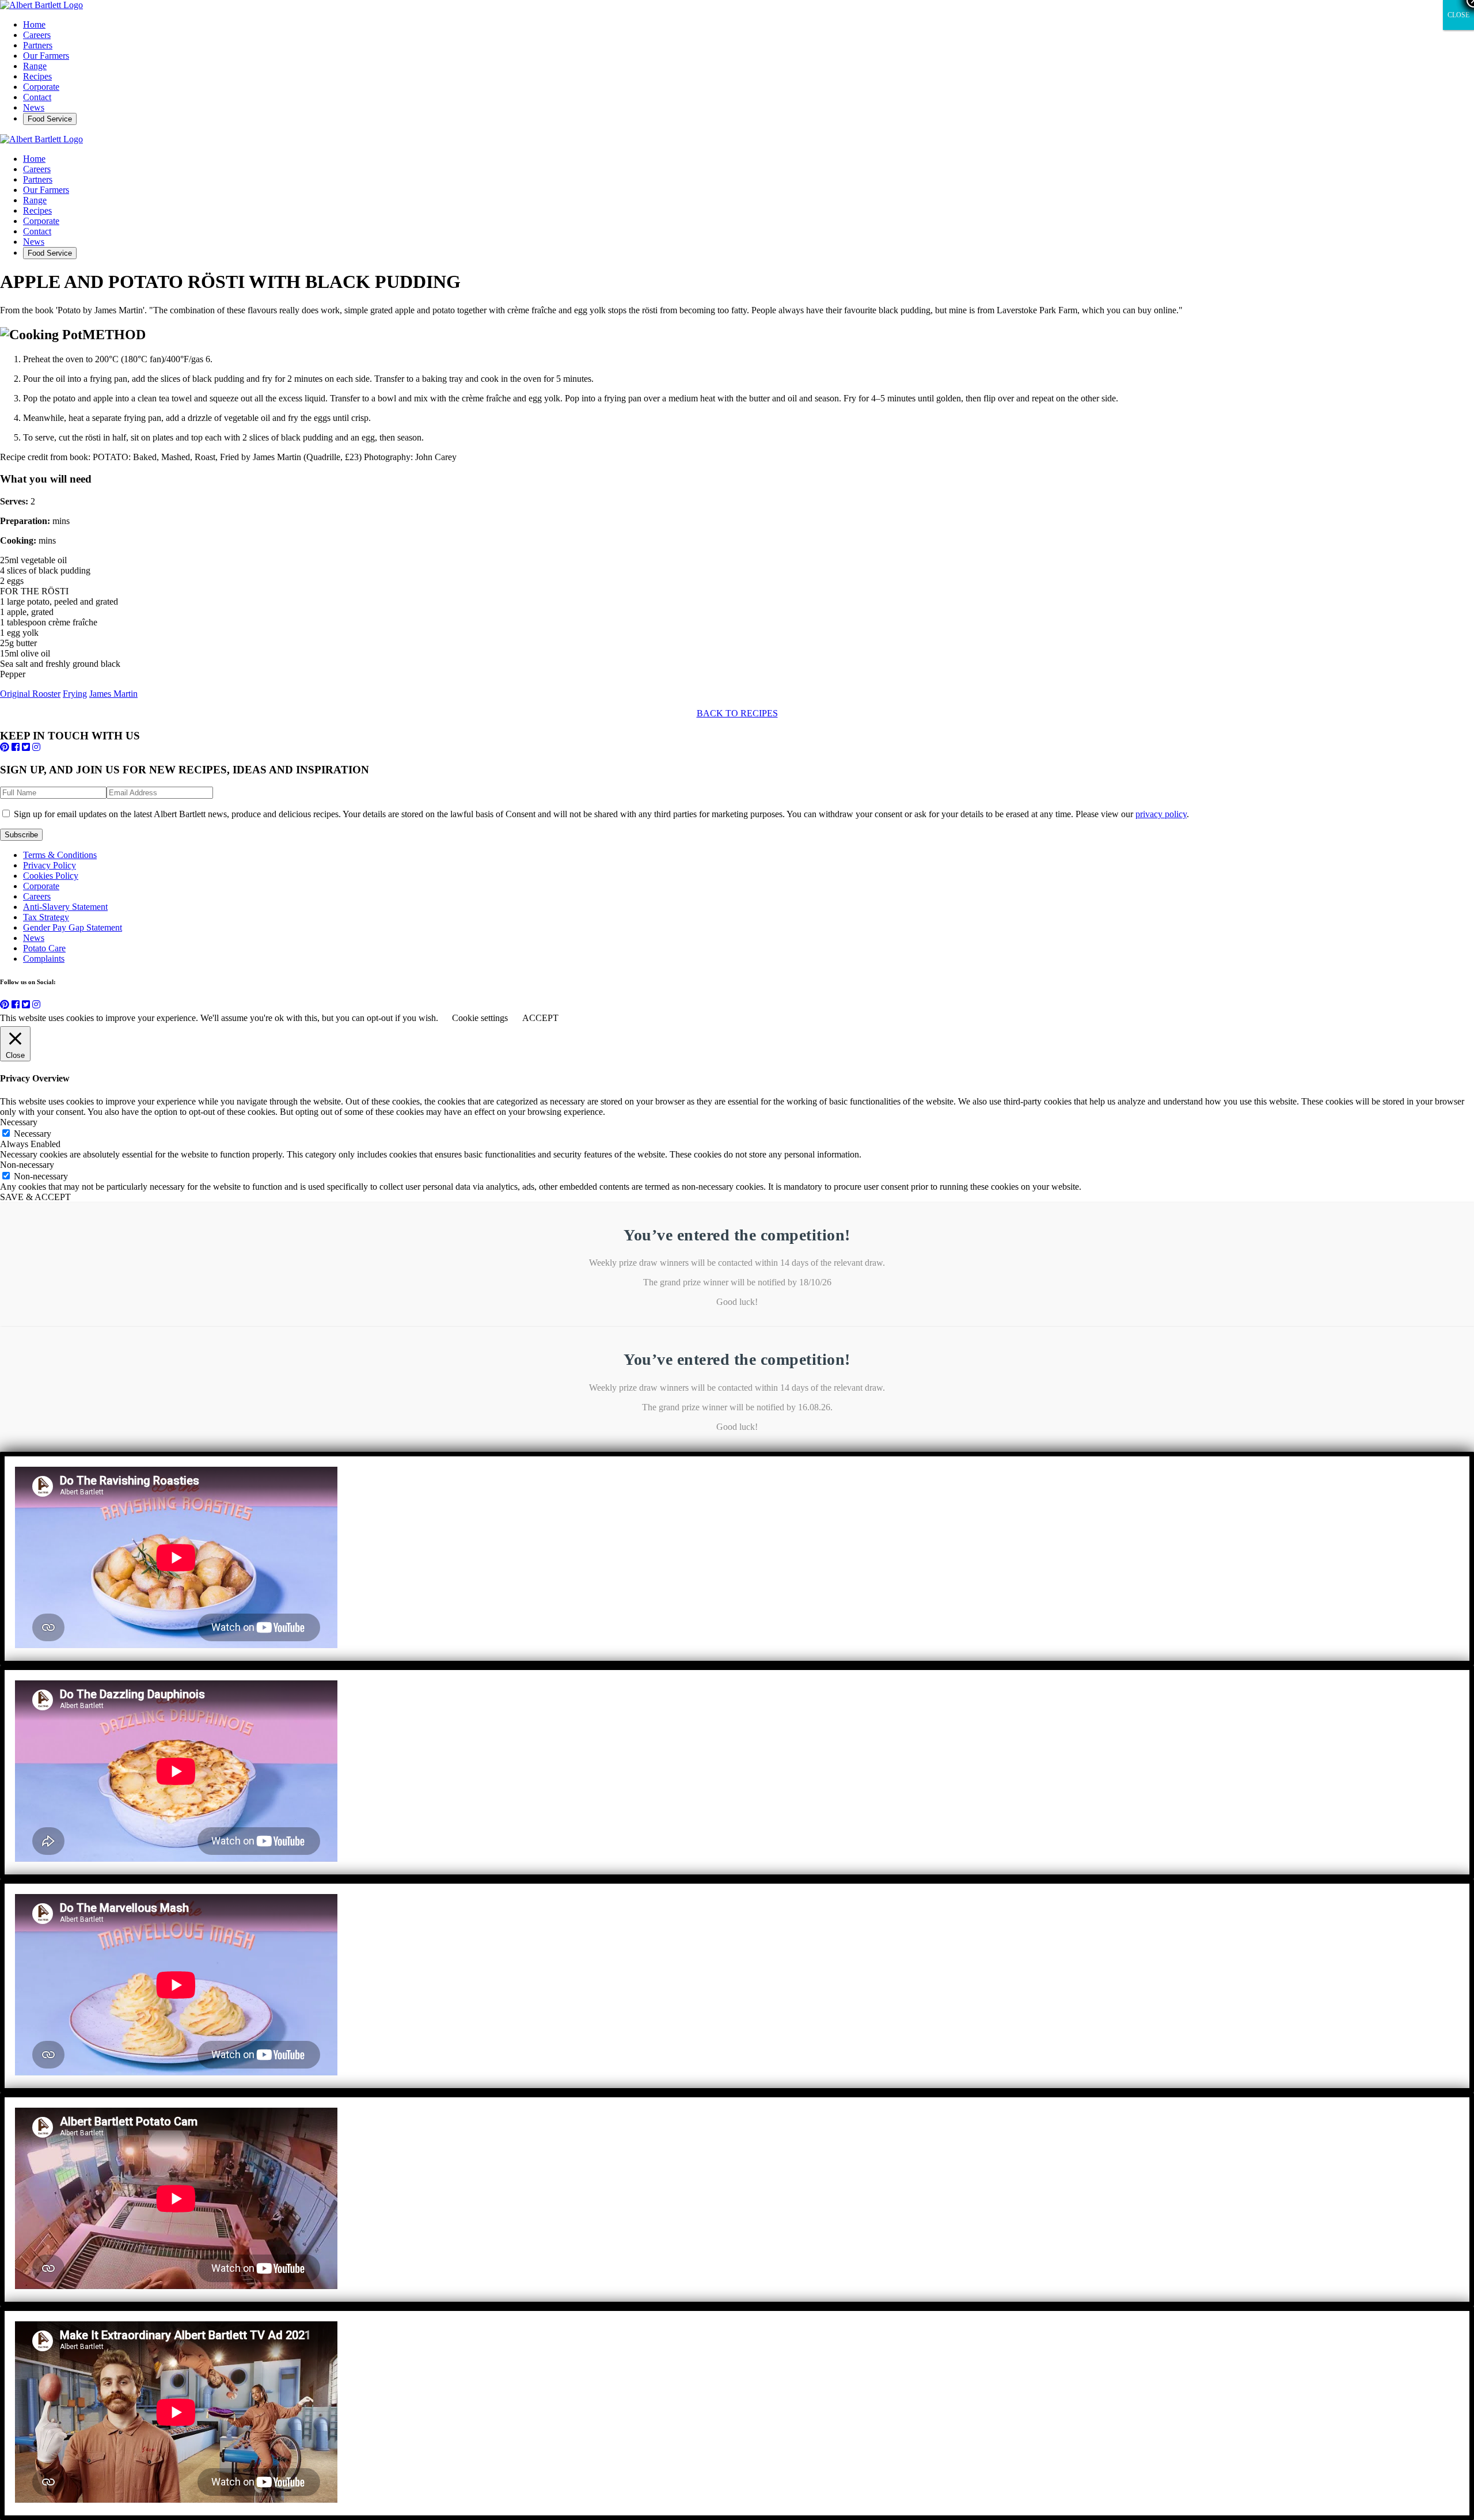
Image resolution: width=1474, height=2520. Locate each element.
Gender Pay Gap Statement (73, 927)
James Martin (113, 694)
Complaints (44, 959)
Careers (37, 35)
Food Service (50, 119)
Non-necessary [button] (27, 1165)
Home (34, 24)
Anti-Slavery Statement (65, 907)
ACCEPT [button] (540, 1018)
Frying (75, 694)
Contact (37, 97)
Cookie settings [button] (480, 1018)
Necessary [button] (19, 1122)
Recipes (37, 76)
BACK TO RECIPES (737, 713)
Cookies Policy (51, 876)
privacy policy (1161, 814)
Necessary (33, 1134)
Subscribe (21, 835)
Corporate (41, 87)
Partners (38, 45)
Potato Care (44, 948)
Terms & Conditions (60, 855)
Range (35, 66)
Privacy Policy (50, 865)
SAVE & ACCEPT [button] (35, 1197)
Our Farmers (46, 56)
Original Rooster (30, 694)
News (34, 107)
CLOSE (1458, 15)
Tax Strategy (46, 917)
